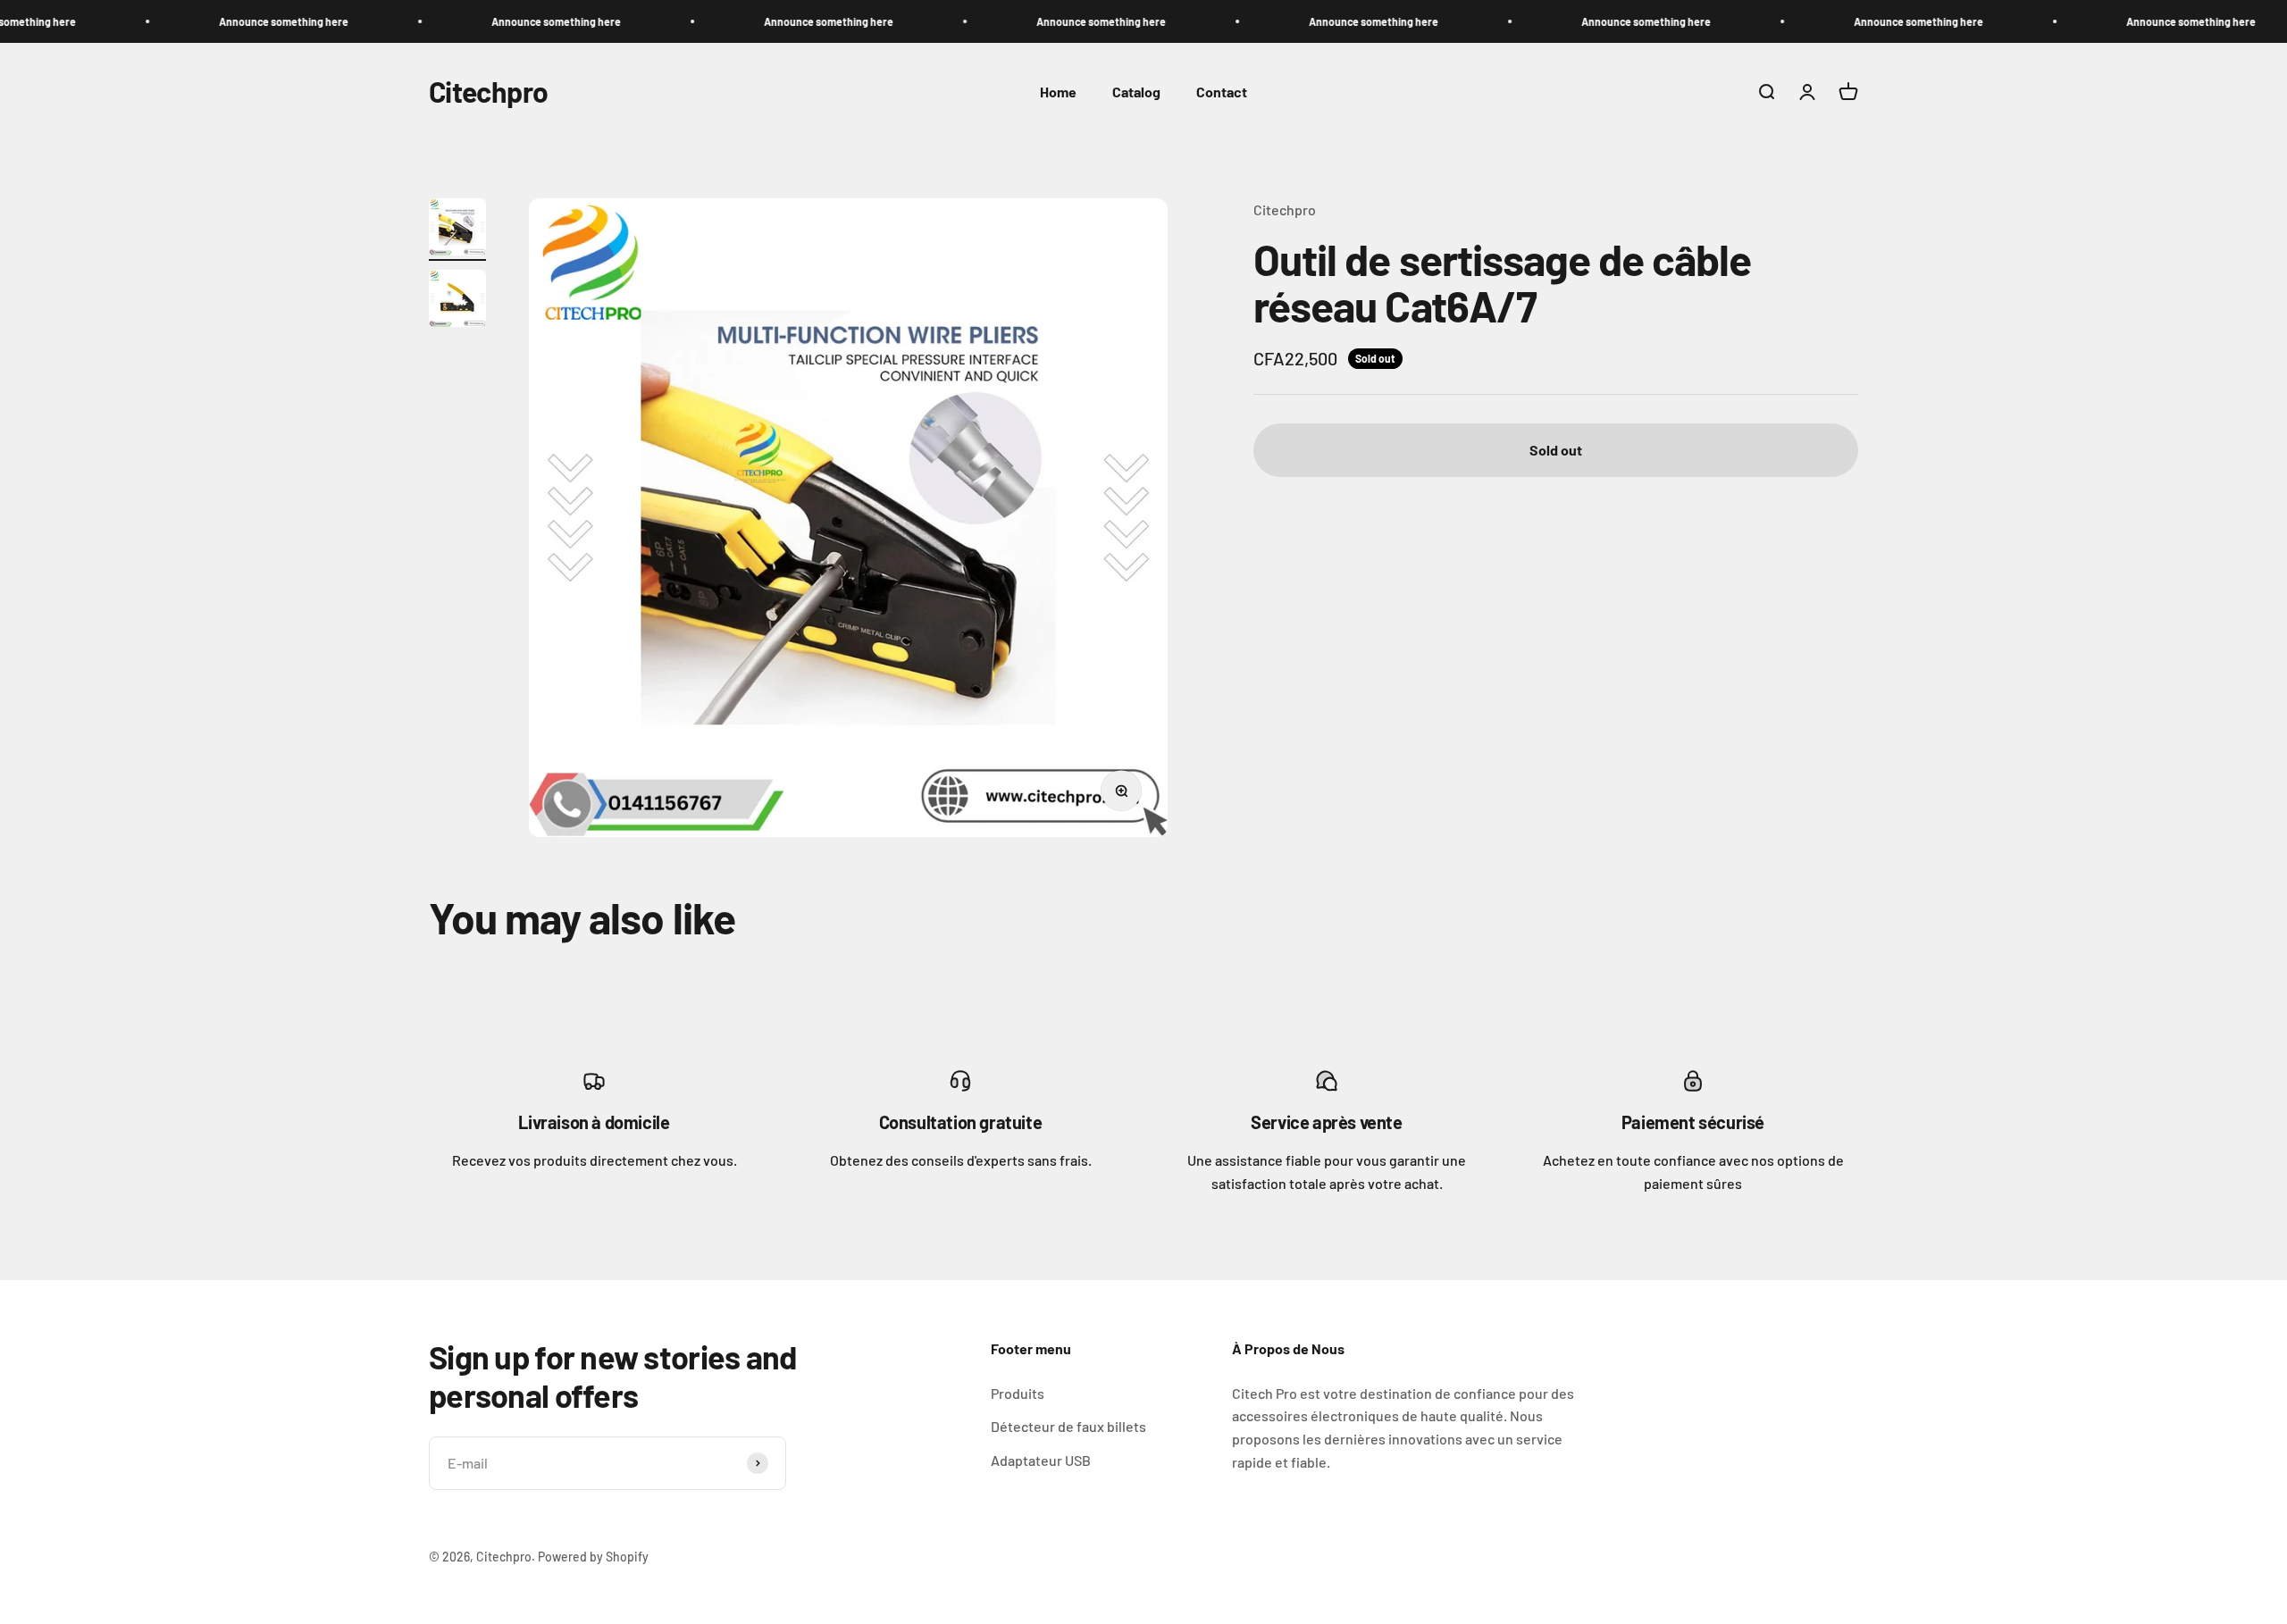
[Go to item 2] (457, 301)
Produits (1018, 1393)
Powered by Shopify (593, 1557)
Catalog (1136, 92)
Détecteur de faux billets (1068, 1426)
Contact (1222, 92)
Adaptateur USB (1041, 1460)
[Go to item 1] (457, 230)
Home (1058, 92)
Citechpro (1285, 209)
